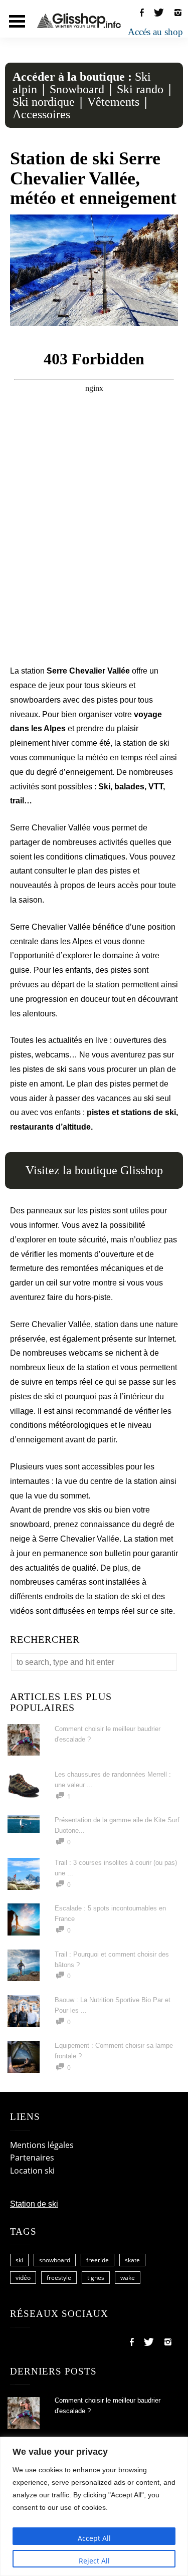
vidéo (23, 2278)
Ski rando (140, 89)
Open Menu (17, 21)
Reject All (94, 2561)
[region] (94, 2506)
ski (19, 2260)
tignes (96, 2278)
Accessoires (41, 114)
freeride (98, 2260)
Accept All (94, 2538)
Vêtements (113, 102)
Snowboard (77, 89)
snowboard (55, 2260)
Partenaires (32, 2158)
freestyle (59, 2278)
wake (128, 2278)
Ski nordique (44, 102)
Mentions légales (42, 2145)
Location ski (32, 2171)
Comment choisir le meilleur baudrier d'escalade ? (108, 2406)
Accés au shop (155, 32)
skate (132, 2260)
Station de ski (34, 2204)
